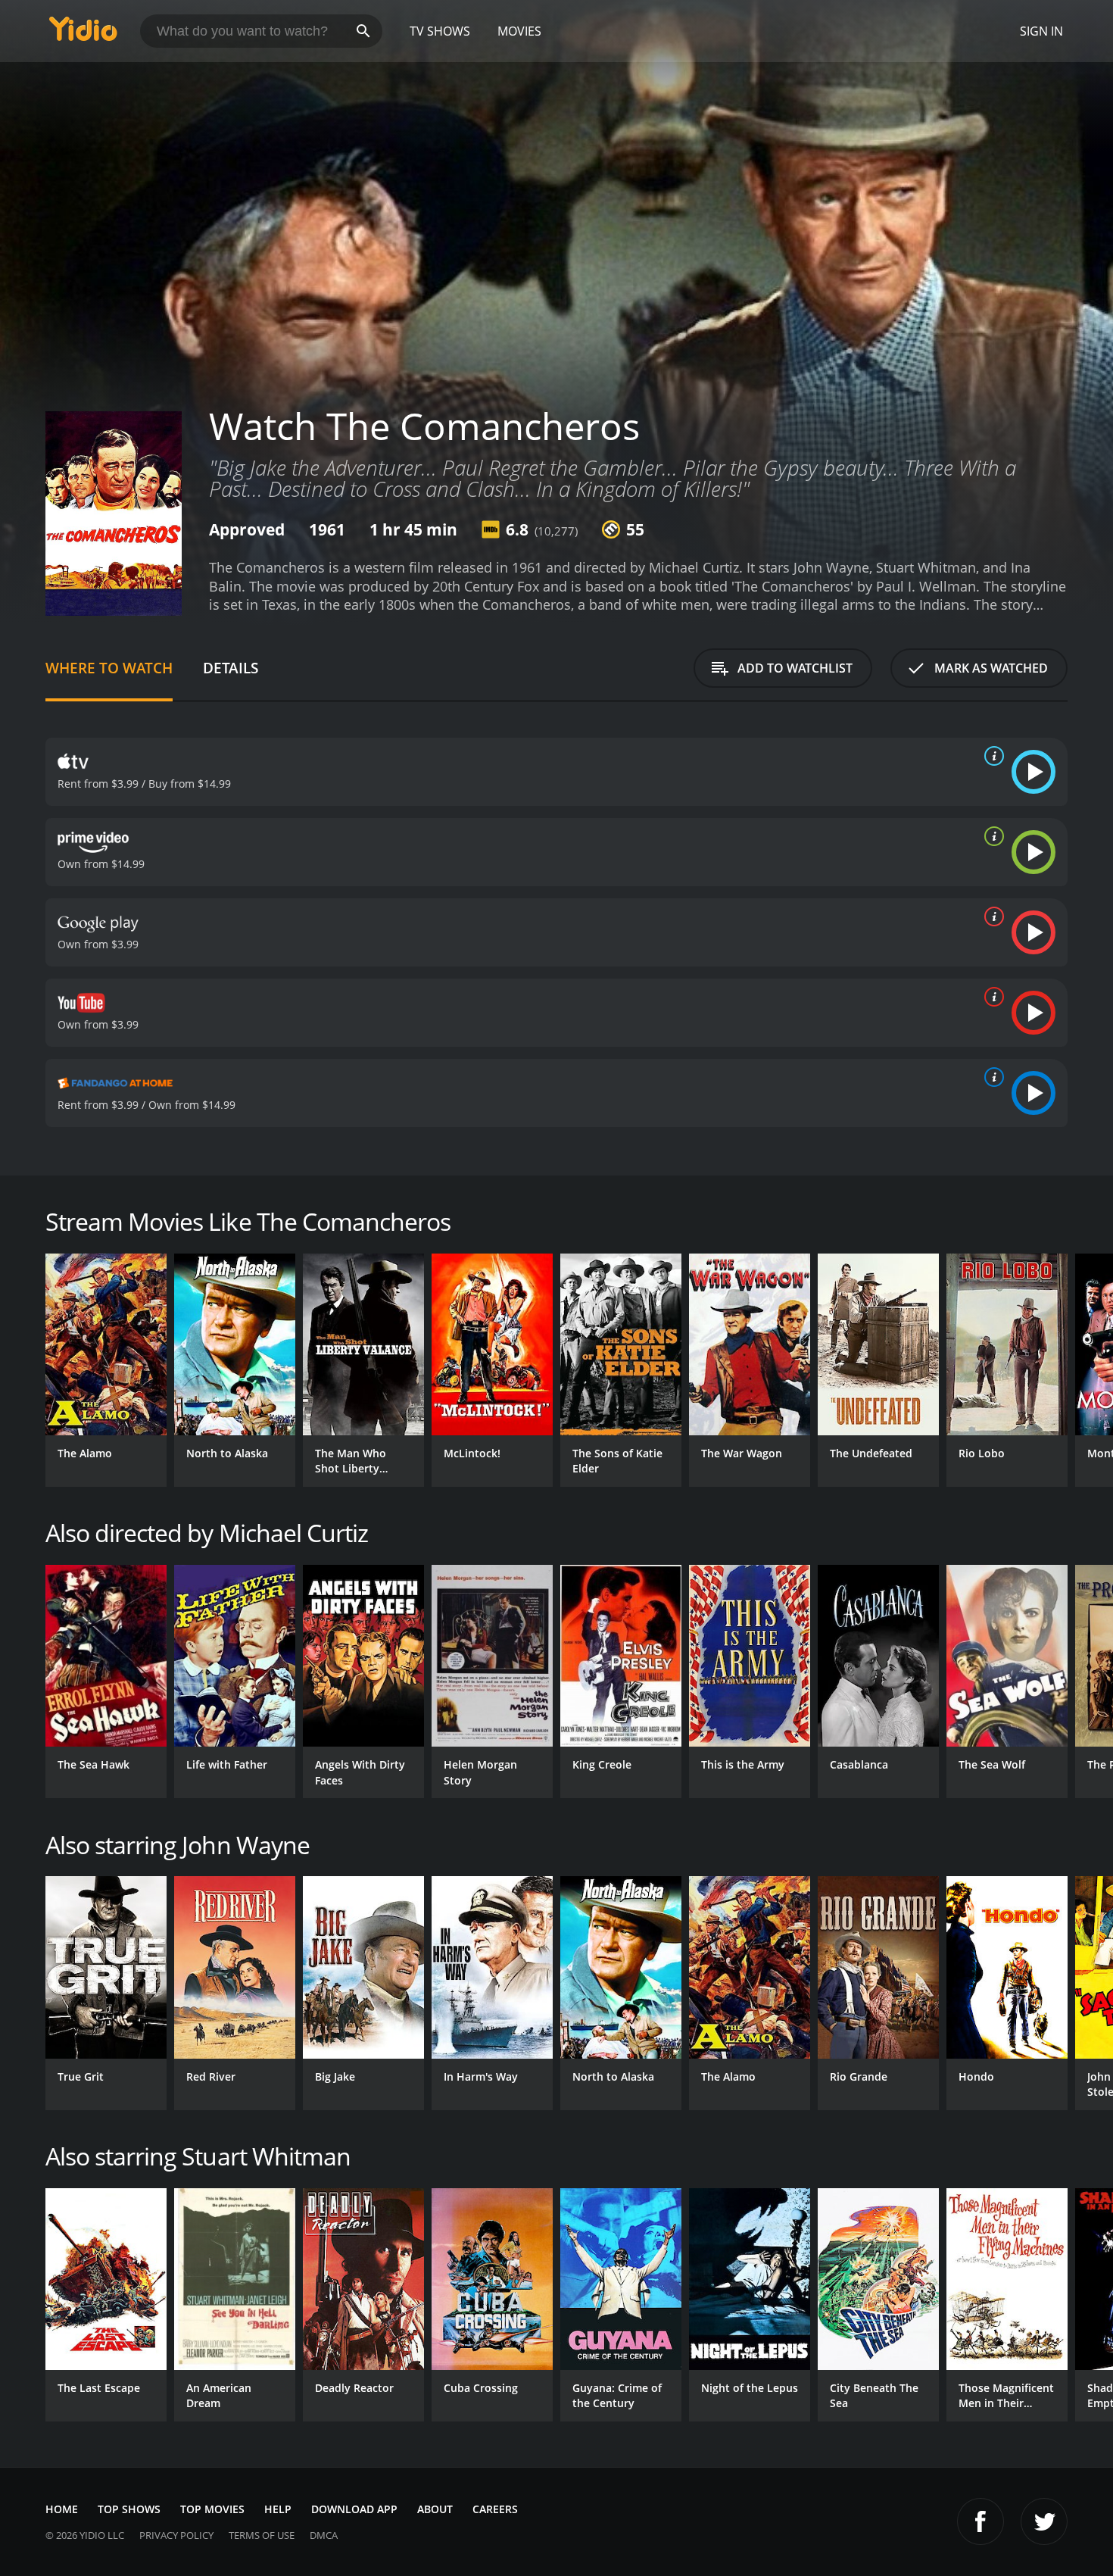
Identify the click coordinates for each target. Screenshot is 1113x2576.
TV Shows (440, 31)
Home (62, 2509)
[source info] (991, 756)
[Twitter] (1044, 2521)
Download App (354, 2509)
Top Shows (129, 2509)
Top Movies (212, 2509)
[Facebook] (980, 2521)
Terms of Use (262, 2535)
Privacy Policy (176, 2535)
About (435, 2509)
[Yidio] (83, 34)
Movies (519, 31)
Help (278, 2509)
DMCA (324, 2535)
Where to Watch (109, 668)
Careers (495, 2509)
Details (231, 668)
